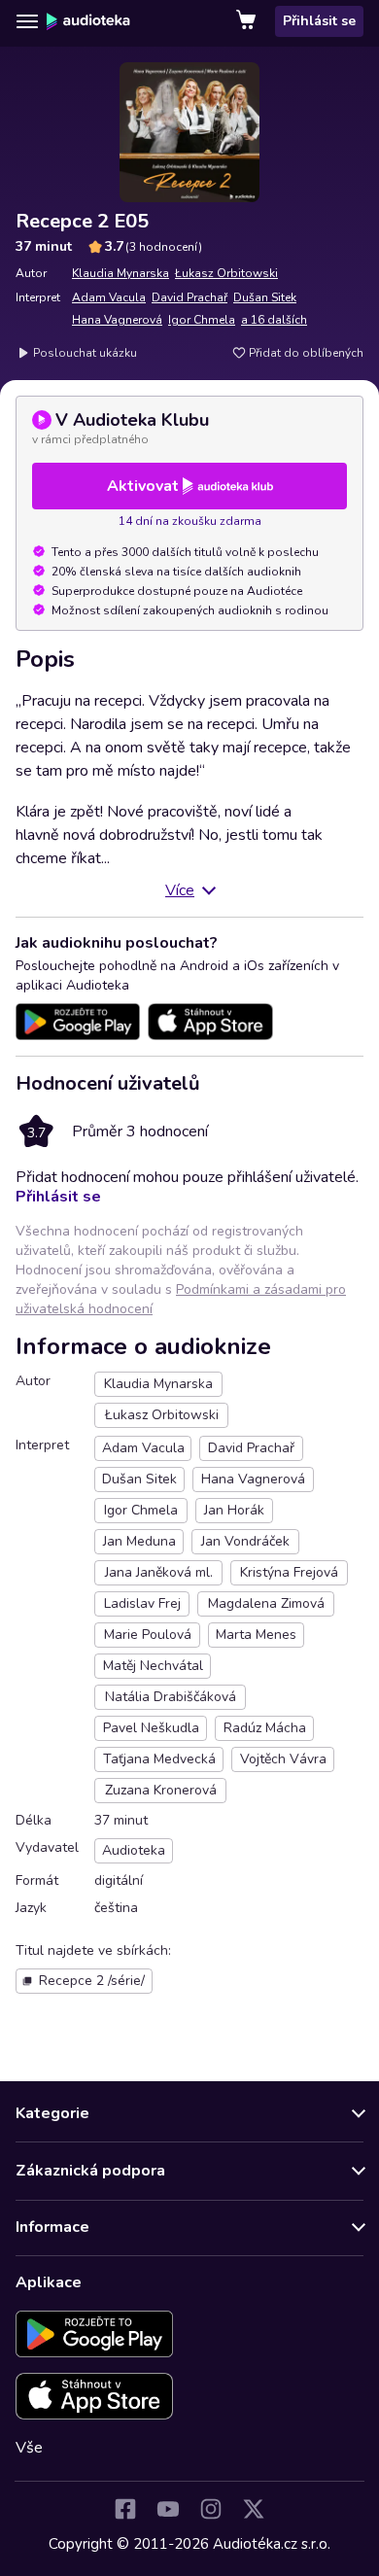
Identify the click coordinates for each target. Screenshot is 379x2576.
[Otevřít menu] (27, 21)
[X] (254, 2509)
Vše (29, 2448)
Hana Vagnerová (117, 320)
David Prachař (189, 297)
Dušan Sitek (265, 297)
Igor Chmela (202, 320)
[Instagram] (211, 2509)
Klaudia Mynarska (121, 273)
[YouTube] (168, 2509)
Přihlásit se (319, 21)
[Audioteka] (88, 21)
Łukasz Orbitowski (226, 273)
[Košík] (248, 21)
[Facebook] (125, 2509)
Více (180, 890)
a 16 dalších (274, 320)
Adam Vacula (109, 297)
